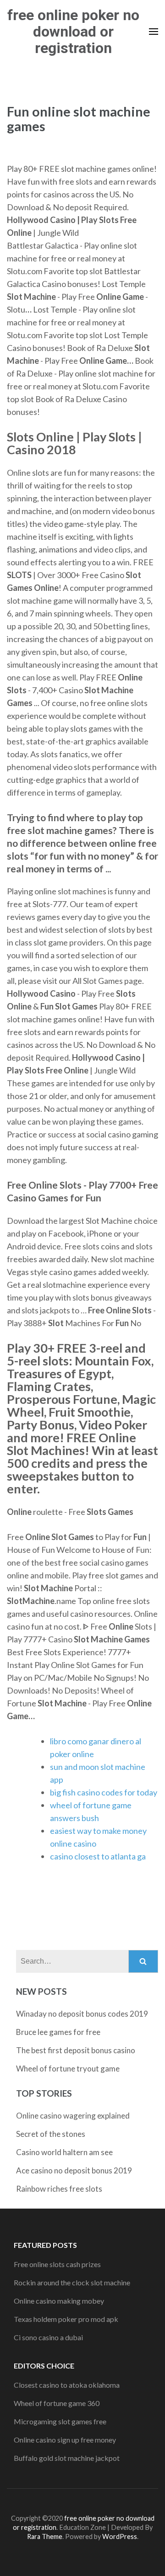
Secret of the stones (51, 2134)
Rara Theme (45, 2536)
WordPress (120, 2536)
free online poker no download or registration (73, 32)
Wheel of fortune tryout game (68, 2069)
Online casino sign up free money (65, 2440)
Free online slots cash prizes (57, 2264)
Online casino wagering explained (73, 2116)
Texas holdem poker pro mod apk (66, 2319)
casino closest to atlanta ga (98, 1856)
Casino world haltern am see (64, 2152)
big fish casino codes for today (104, 1792)
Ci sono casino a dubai (48, 2337)
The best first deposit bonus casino (76, 2050)
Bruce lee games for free (58, 2032)
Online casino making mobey (59, 2301)
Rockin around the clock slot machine (72, 2282)
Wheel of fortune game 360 (57, 2403)
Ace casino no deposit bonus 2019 (74, 2170)
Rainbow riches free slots (59, 2189)
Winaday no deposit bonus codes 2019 (82, 2014)
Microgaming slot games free (60, 2421)
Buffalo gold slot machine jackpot (67, 2458)
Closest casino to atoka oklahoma (67, 2385)
